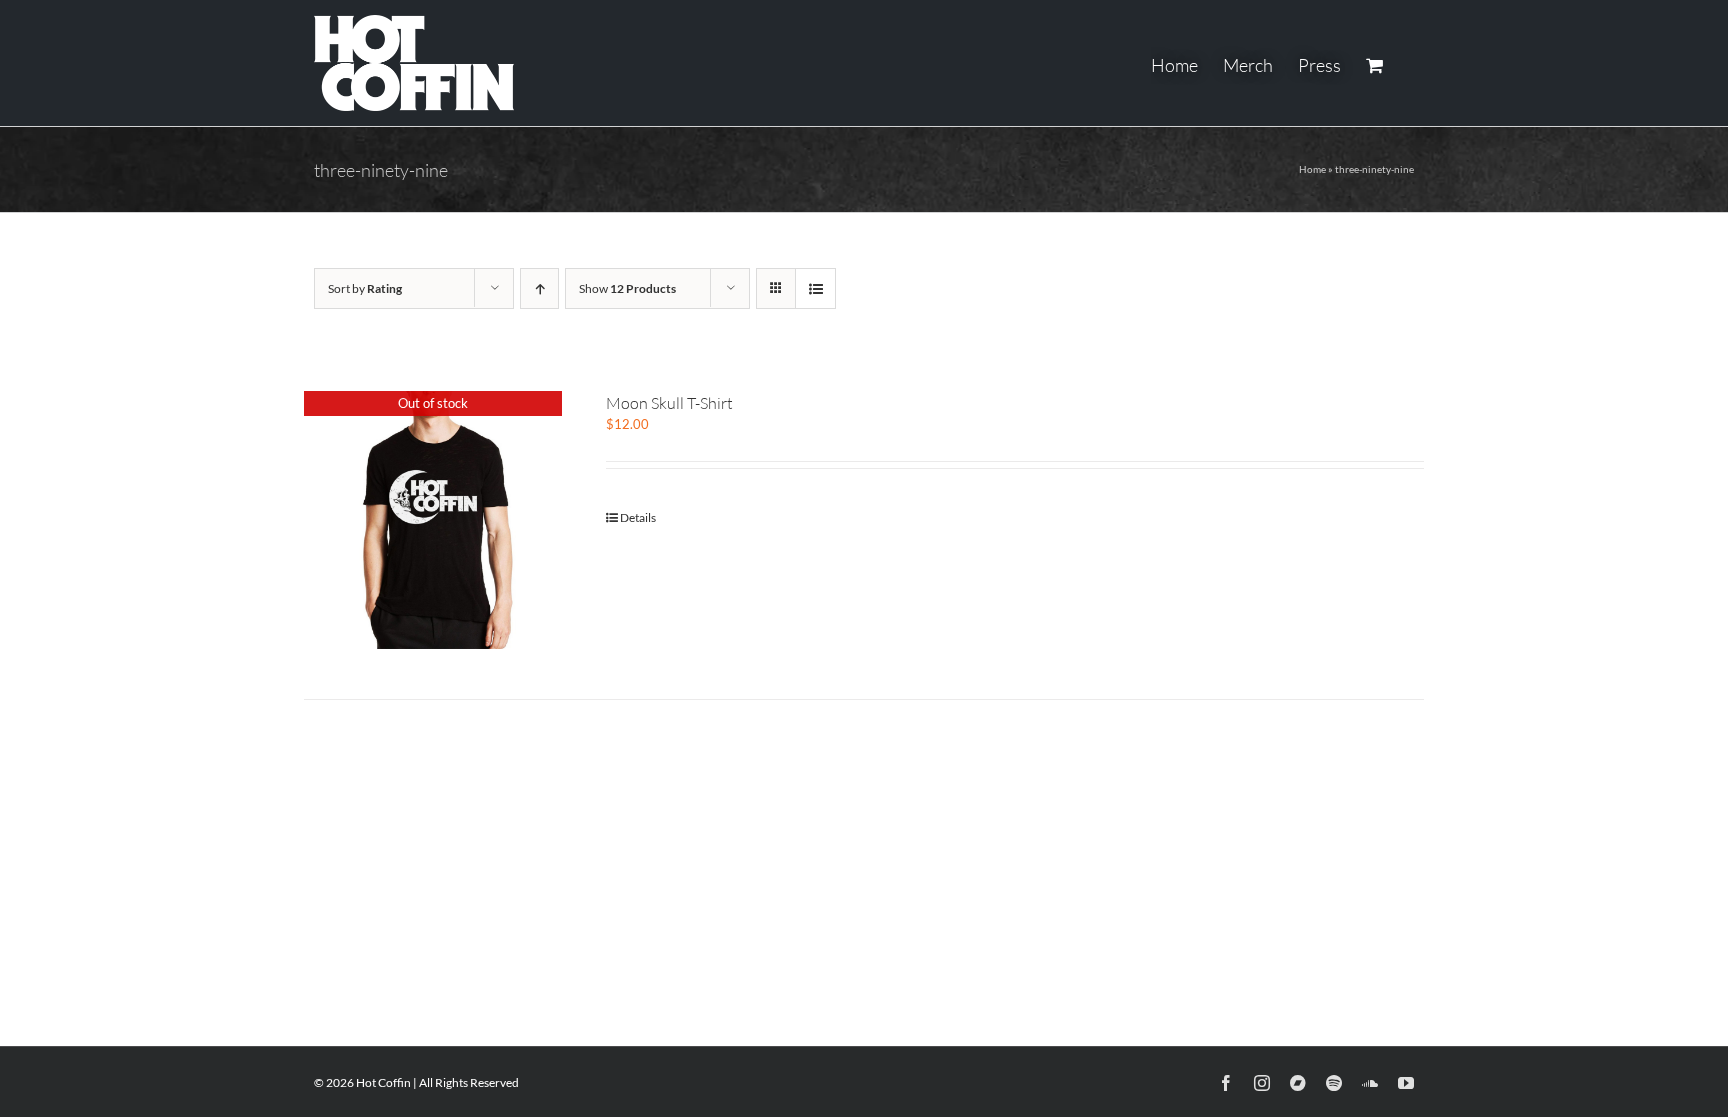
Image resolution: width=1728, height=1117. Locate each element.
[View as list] (815, 288)
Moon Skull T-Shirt (669, 403)
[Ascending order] (539, 288)
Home (1312, 169)
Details (638, 517)
